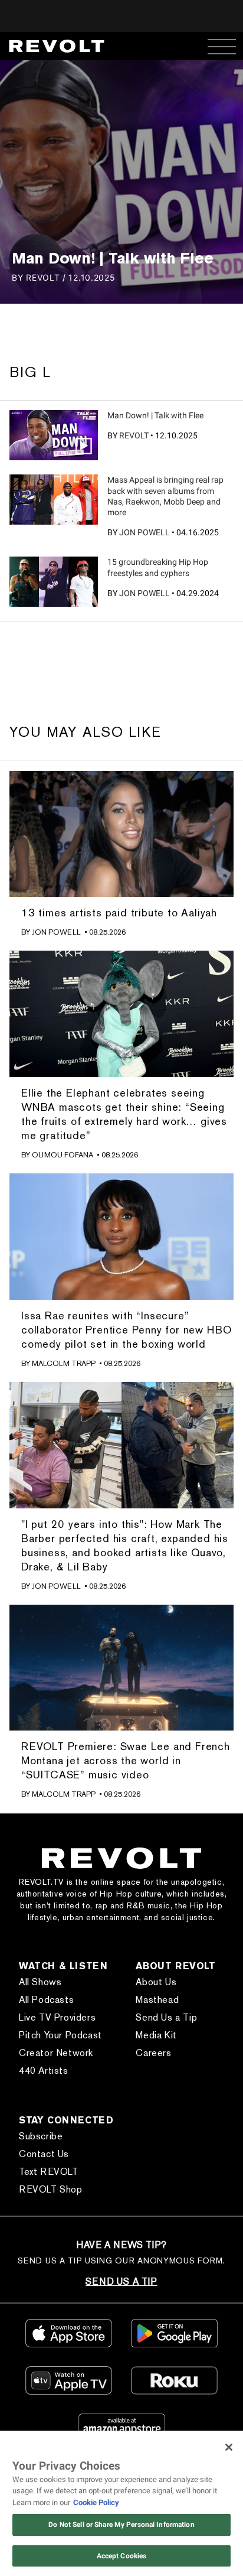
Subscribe (41, 2136)
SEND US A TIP (121, 2281)
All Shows (40, 1982)
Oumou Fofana (63, 1155)
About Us (156, 1982)
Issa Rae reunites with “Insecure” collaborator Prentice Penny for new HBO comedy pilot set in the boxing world (127, 1330)
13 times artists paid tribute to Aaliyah (119, 913)
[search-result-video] (54, 435)
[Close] (229, 2447)
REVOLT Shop (51, 2189)
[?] (54, 499)
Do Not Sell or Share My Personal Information (121, 2525)
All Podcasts (46, 2000)
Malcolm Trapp (64, 1363)
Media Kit (156, 2035)
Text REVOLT (49, 2172)
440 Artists (44, 2071)
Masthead (157, 2000)
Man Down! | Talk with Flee (155, 415)
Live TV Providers (57, 2017)
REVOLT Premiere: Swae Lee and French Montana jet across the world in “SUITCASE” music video (126, 1760)
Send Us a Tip (166, 2017)
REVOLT (134, 435)
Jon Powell (145, 532)
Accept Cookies (122, 2556)
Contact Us (44, 2154)
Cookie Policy (96, 2502)
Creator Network (56, 2053)
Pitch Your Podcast (60, 2035)
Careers (153, 2053)
